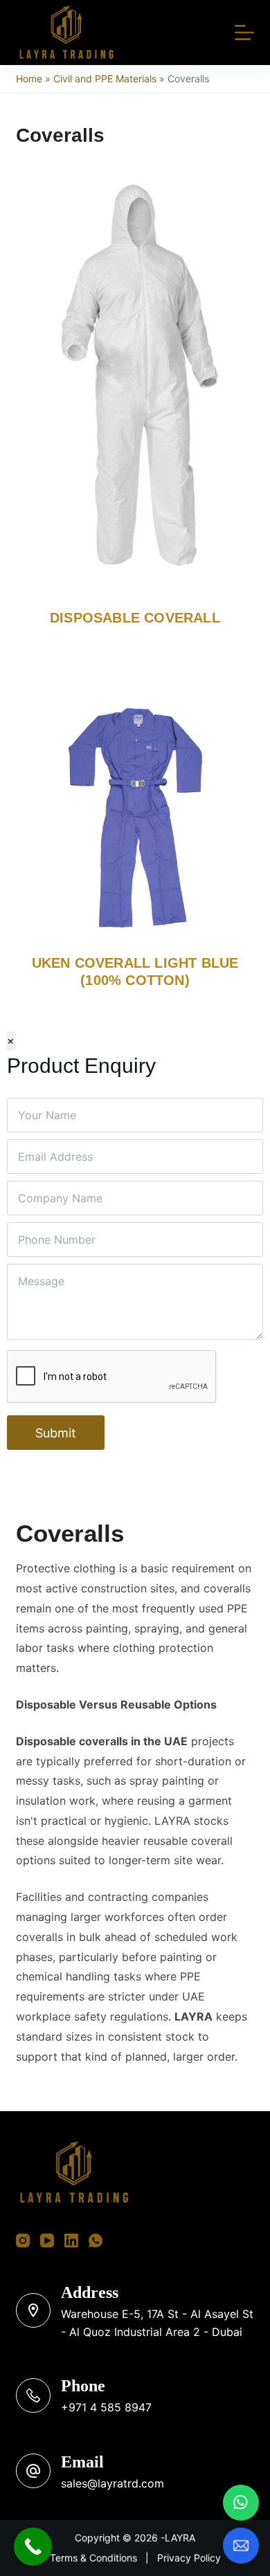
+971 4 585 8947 (106, 2407)
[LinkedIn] (71, 2241)
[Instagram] (23, 2241)
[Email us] (241, 2546)
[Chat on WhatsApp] (241, 2503)
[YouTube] (47, 2241)
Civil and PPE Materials (105, 79)
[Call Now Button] (33, 2547)
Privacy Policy (189, 2558)
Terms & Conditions (93, 2558)
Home (29, 79)
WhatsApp (53, 795)
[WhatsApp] (96, 2241)
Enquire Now (125, 795)
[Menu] (244, 33)
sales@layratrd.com (112, 2483)
